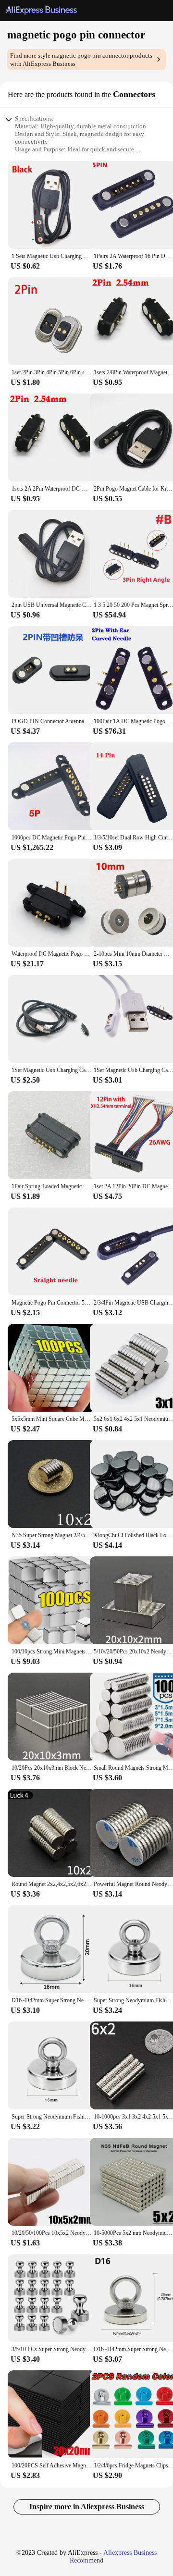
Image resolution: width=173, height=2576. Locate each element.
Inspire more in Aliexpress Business (87, 2507)
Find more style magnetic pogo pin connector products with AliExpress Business (81, 60)
